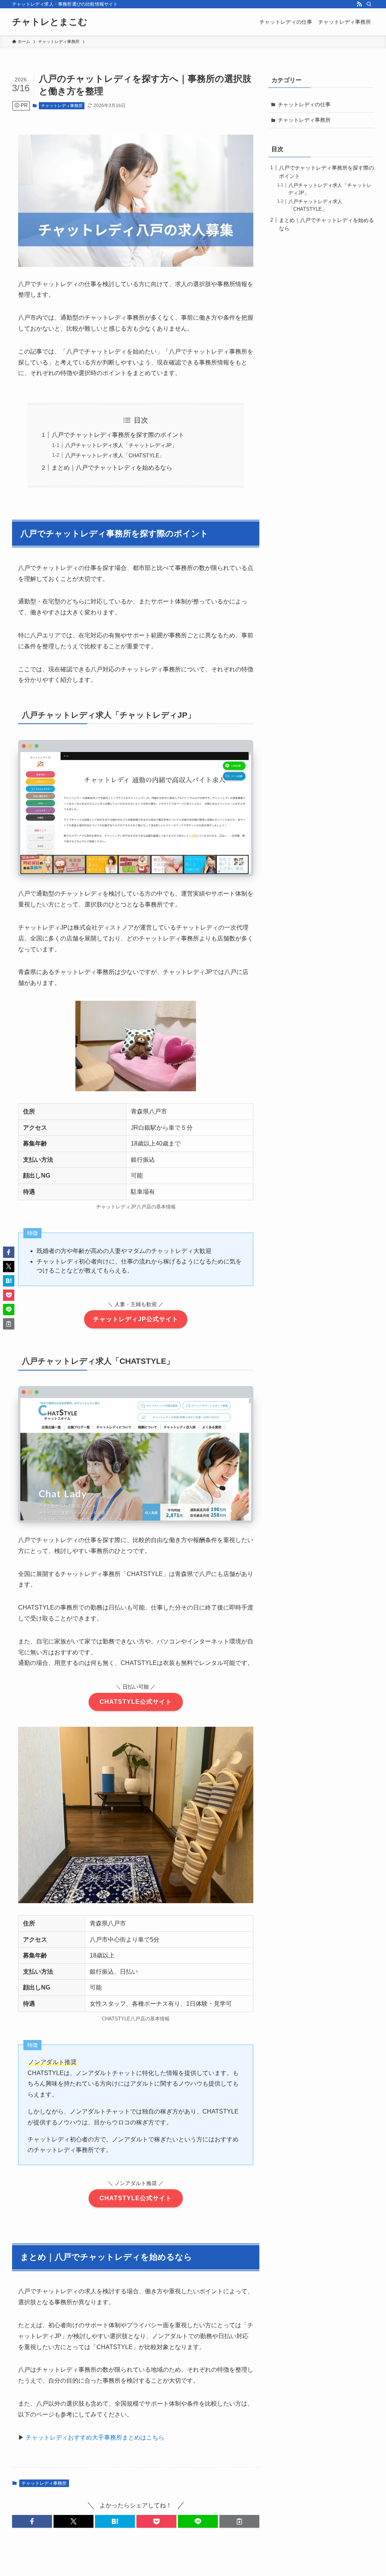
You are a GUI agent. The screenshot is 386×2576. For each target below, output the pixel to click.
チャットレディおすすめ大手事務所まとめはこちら (95, 2437)
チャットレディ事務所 (62, 106)
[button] (32, 2521)
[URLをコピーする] (239, 2521)
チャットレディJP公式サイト (136, 1319)
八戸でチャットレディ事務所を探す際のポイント (118, 435)
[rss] (359, 4)
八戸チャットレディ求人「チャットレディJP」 (121, 445)
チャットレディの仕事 (304, 104)
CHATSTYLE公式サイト (136, 1702)
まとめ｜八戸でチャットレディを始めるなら (112, 468)
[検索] (369, 4)
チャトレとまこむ (50, 22)
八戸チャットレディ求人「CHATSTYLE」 (115, 455)
